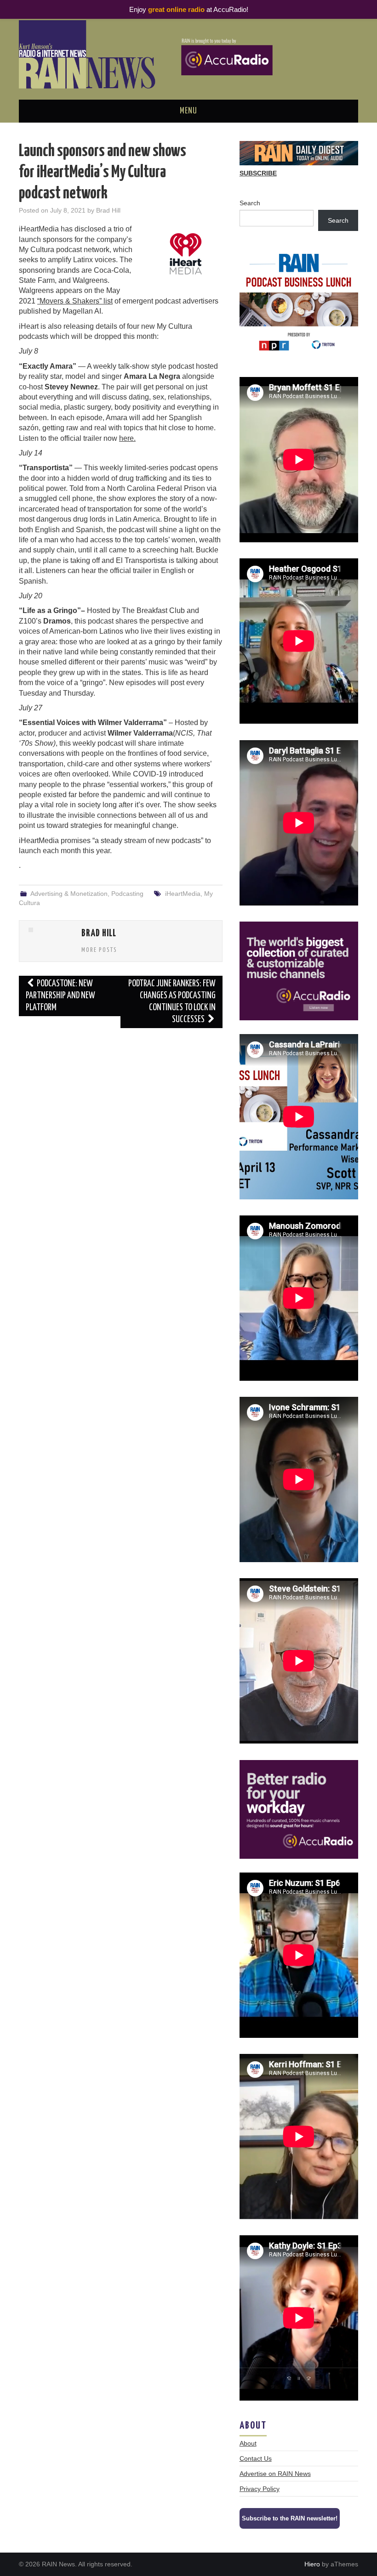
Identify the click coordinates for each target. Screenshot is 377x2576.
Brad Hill (108, 210)
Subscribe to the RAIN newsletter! (290, 2518)
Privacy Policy (260, 2489)
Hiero (312, 2564)
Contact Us (256, 2458)
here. (127, 438)
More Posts (99, 950)
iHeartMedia (183, 894)
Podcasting (127, 894)
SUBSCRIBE (258, 173)
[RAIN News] (188, 54)
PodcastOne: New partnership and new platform (60, 996)
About (248, 2443)
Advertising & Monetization (69, 894)
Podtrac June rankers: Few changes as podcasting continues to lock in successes (172, 1002)
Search (250, 203)
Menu (188, 111)
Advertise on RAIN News (275, 2474)
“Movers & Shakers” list (75, 301)
